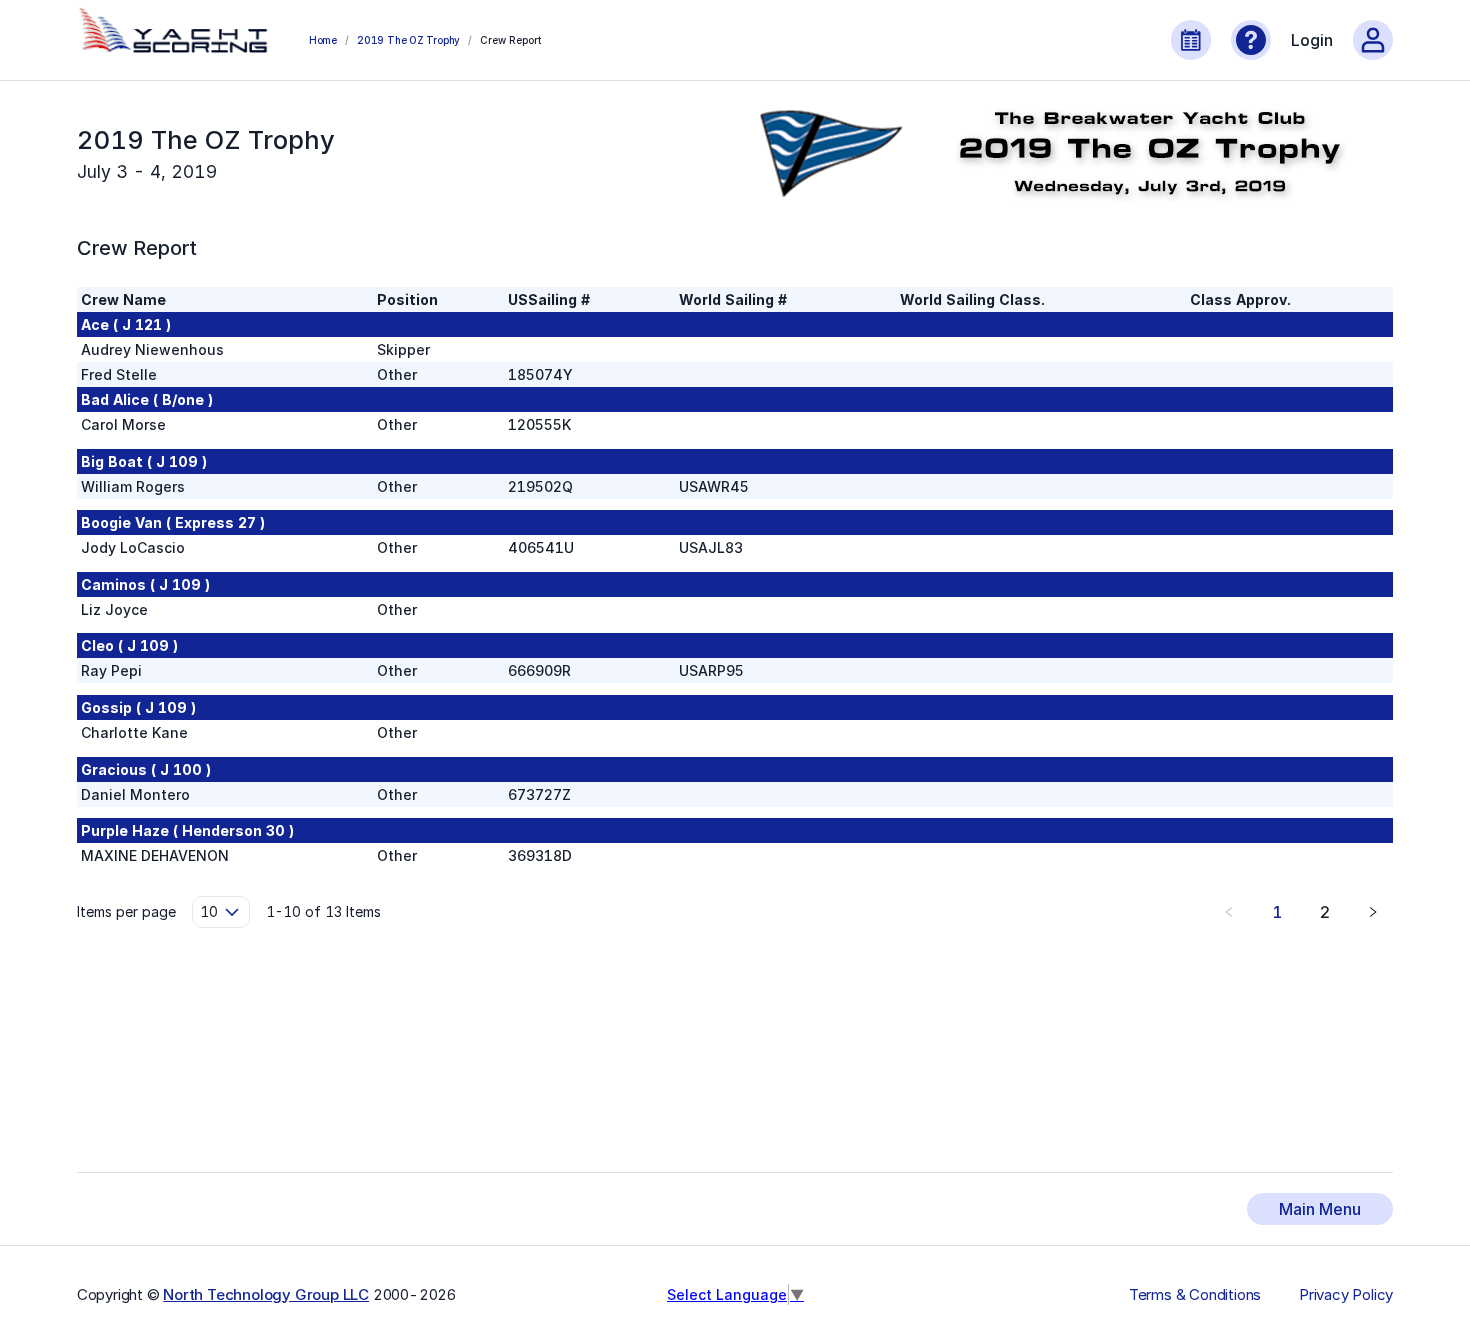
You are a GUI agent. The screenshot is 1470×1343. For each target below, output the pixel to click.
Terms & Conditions (1195, 1295)
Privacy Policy (1346, 1295)
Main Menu (1320, 1209)
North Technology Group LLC (266, 1294)
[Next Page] (1373, 912)
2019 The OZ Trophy (408, 40)
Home (323, 40)
